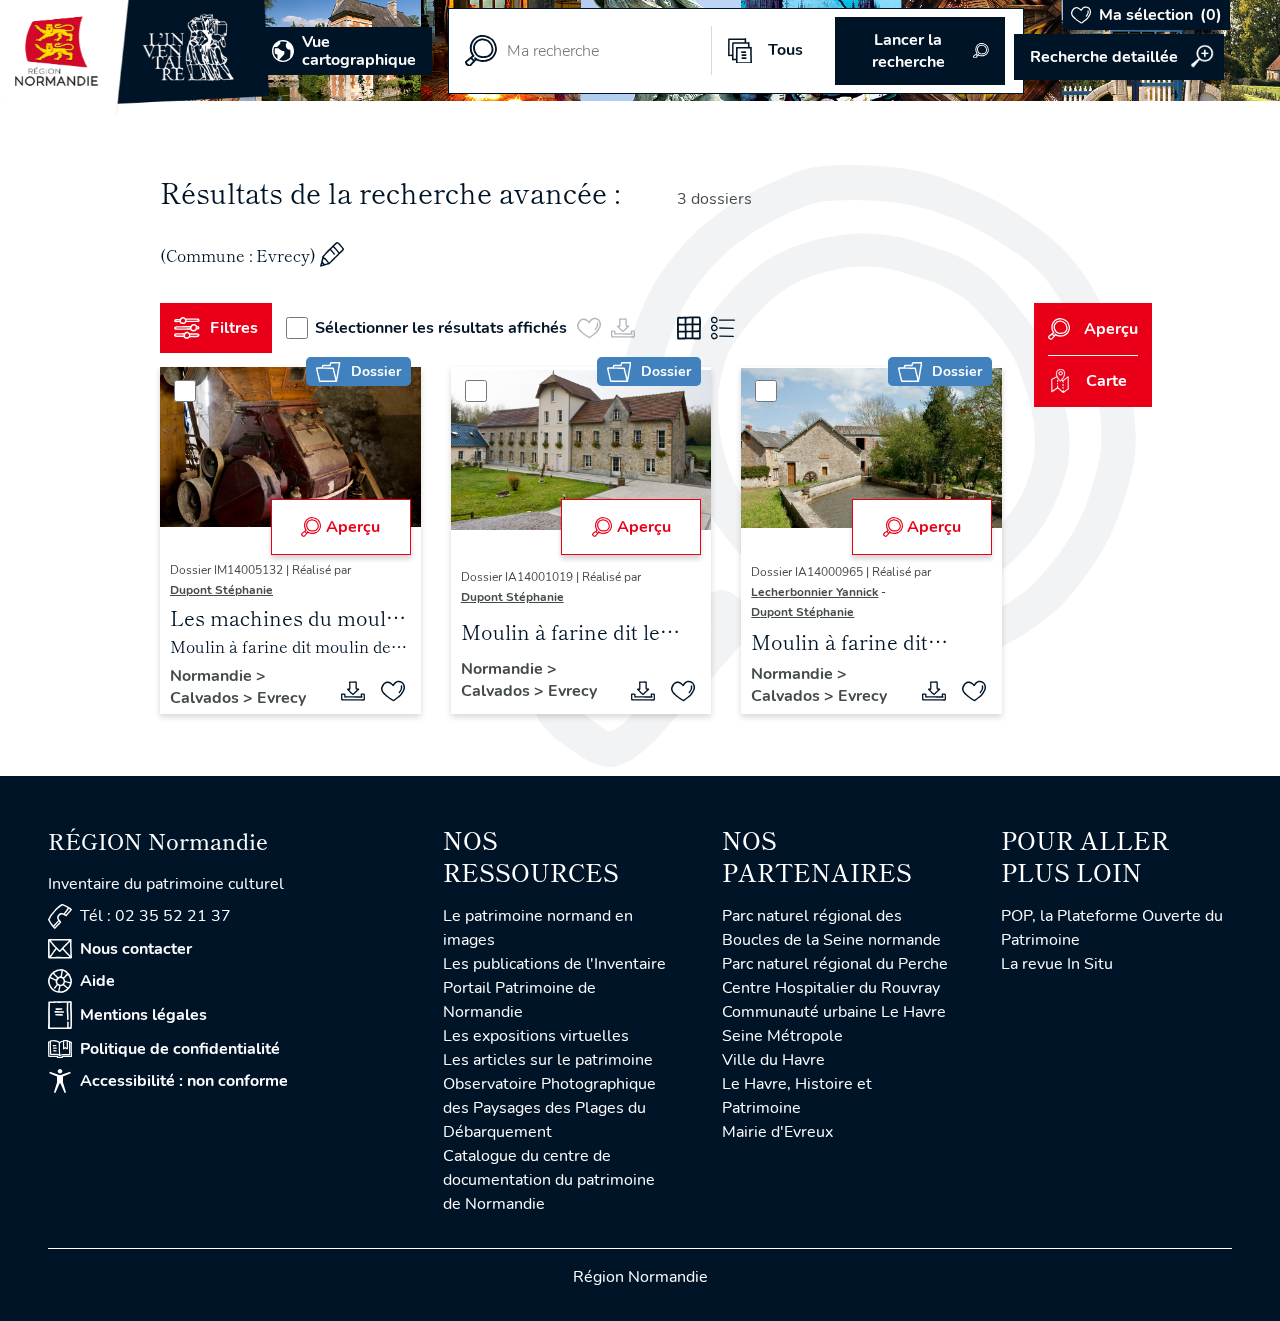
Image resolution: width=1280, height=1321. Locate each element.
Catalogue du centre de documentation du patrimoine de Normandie (549, 1180)
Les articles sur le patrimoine (548, 1060)
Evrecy (281, 698)
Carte (1106, 381)
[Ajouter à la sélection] (393, 691)
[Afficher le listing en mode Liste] (723, 328)
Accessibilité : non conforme (184, 1081)
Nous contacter (136, 949)
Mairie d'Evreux (777, 1132)
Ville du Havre (773, 1060)
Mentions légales (143, 1015)
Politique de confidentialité (180, 1049)
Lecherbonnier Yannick (814, 592)
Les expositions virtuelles (536, 1036)
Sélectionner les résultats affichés (441, 328)
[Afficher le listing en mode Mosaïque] (689, 328)
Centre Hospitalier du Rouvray (831, 988)
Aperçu (353, 527)
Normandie (213, 676)
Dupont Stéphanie (221, 590)
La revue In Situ (1057, 964)
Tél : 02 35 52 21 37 (155, 916)
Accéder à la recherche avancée (1119, 57)
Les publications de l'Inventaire (554, 964)
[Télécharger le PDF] (353, 691)
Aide (97, 981)
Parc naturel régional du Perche (835, 964)
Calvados (206, 698)
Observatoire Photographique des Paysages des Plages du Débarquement (549, 1108)
